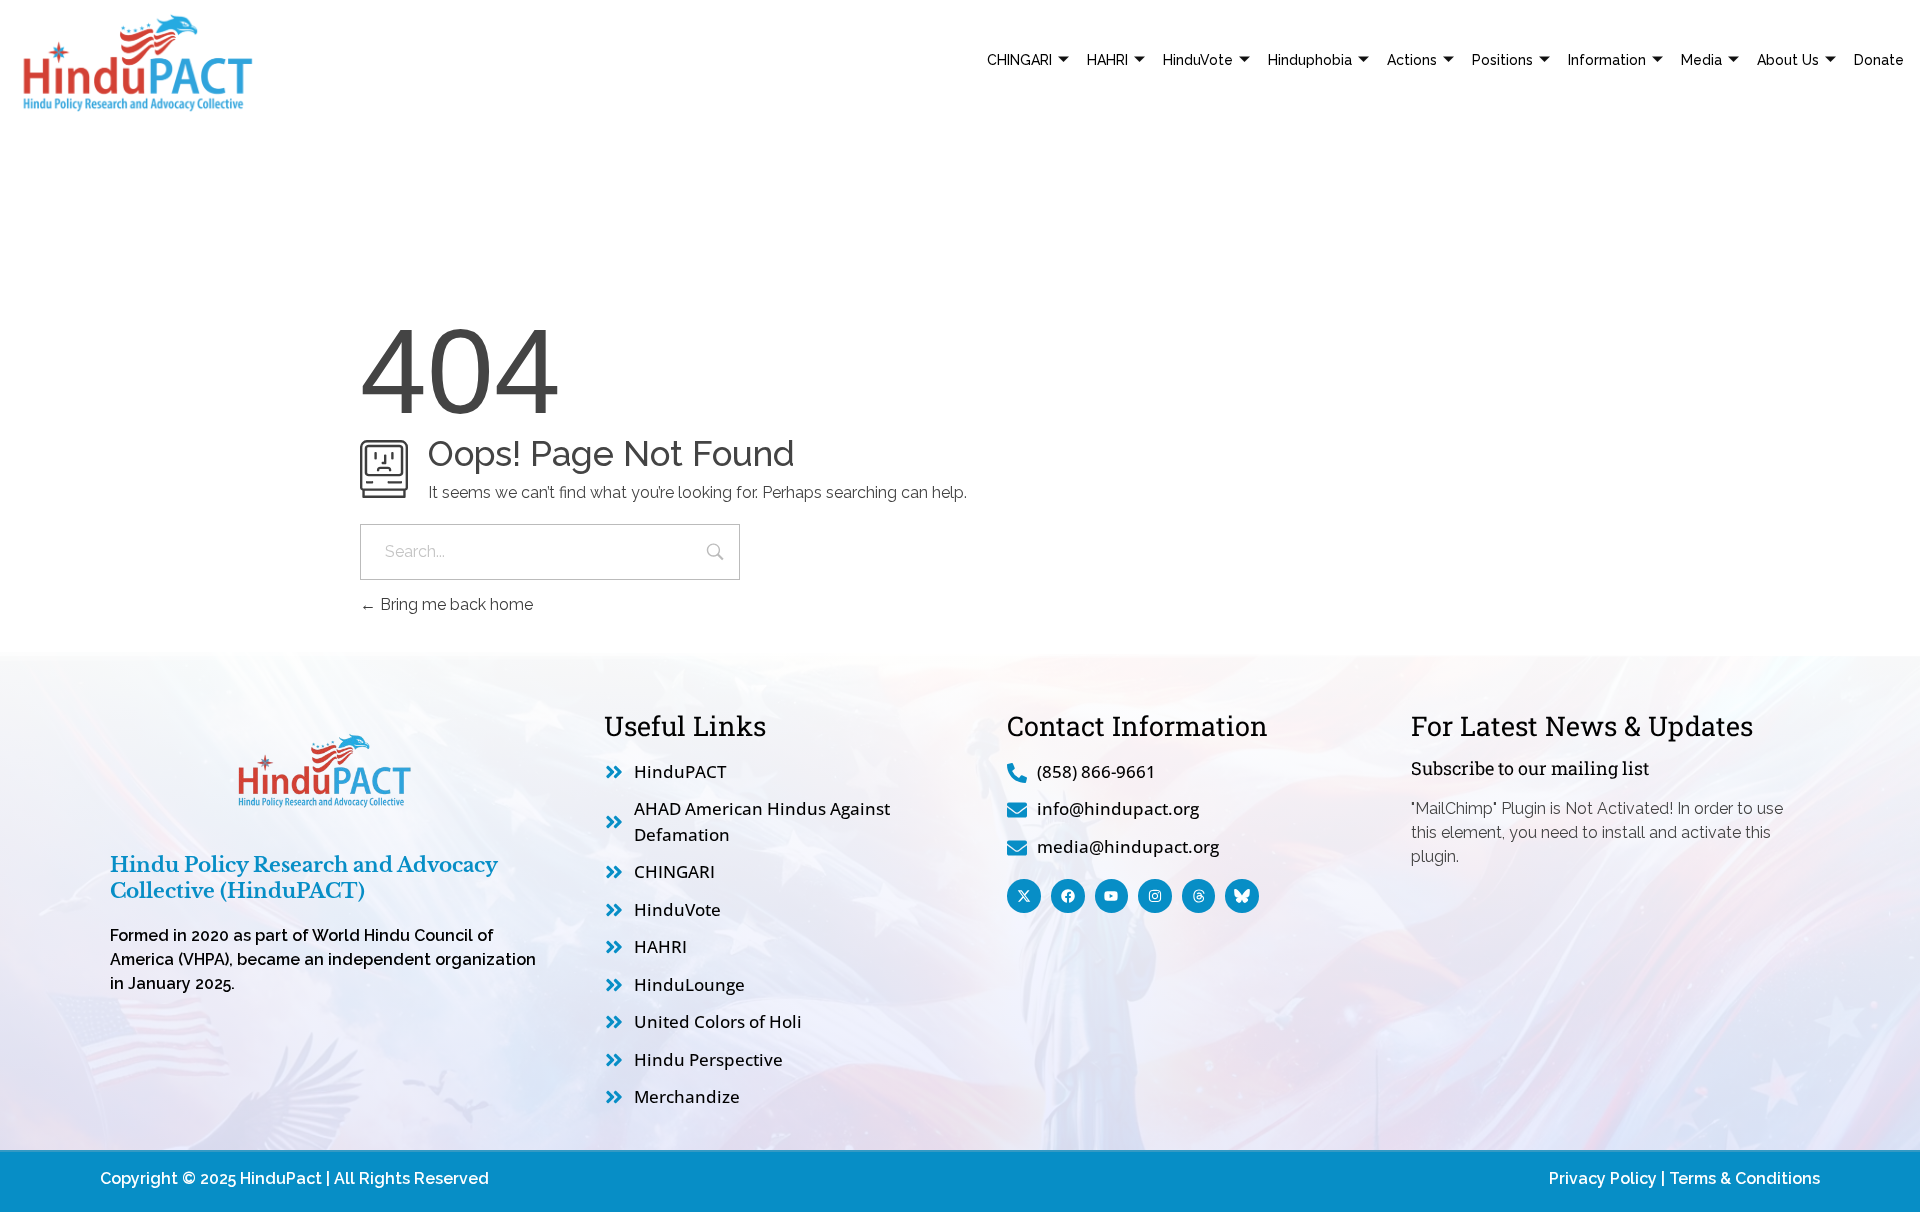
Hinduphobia (1310, 60)
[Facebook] (1068, 896)
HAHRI (1107, 60)
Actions (1412, 60)
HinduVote (1198, 60)
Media (1701, 60)
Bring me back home (454, 604)
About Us (1788, 60)
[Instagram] (1155, 896)
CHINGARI (1019, 60)
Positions (1502, 60)
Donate (1879, 60)
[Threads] (1199, 896)
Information (1607, 60)
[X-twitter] (1024, 896)
